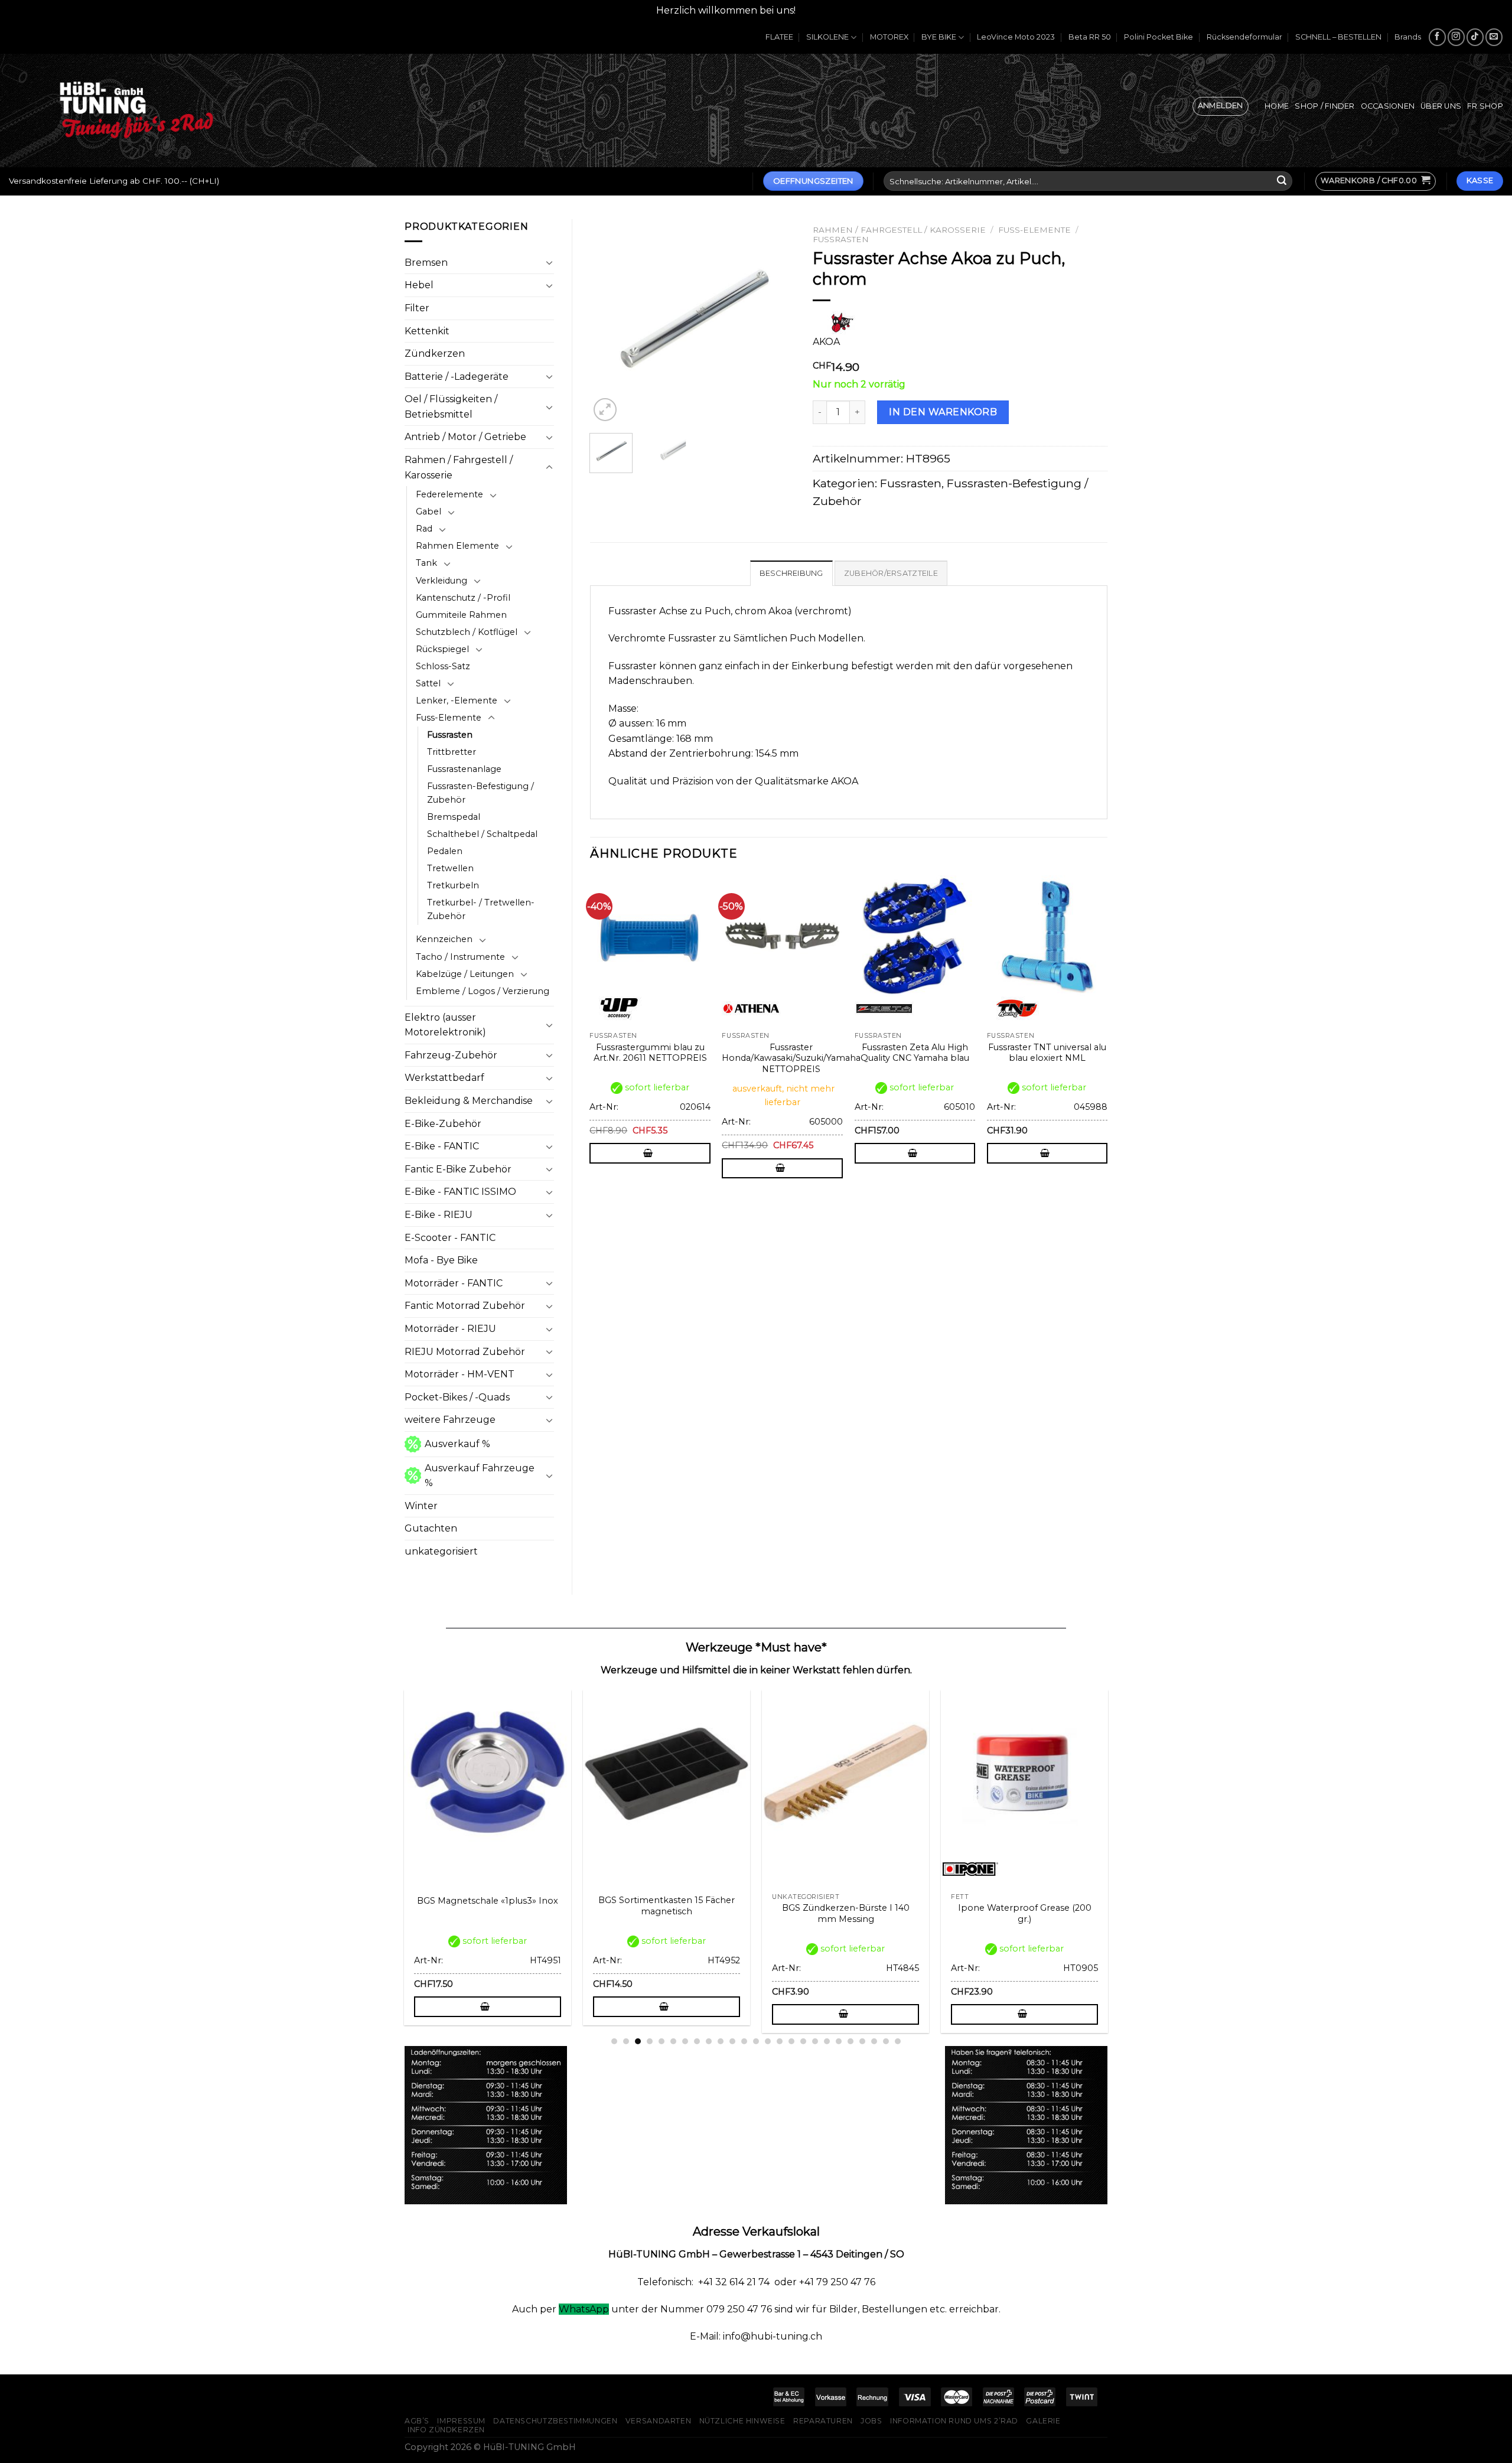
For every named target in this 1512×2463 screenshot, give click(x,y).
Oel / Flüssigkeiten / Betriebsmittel (451, 407)
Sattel (428, 683)
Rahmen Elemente (457, 546)
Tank (426, 563)
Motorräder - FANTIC (454, 1283)
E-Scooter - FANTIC (450, 1238)
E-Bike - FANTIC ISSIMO (460, 1192)
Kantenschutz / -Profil (463, 598)
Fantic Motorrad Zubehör (465, 1306)
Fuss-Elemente (449, 718)
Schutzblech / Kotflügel (467, 632)
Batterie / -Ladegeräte (457, 377)
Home (1277, 106)
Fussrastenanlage (464, 769)
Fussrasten (450, 735)
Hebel (419, 285)
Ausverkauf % (457, 1444)
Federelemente (449, 494)
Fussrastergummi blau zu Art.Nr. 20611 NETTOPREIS (650, 1053)
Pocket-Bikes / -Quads (457, 1397)
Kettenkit (427, 331)
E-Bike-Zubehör (443, 1124)
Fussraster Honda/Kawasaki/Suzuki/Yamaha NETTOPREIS (791, 1058)
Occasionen (1388, 106)
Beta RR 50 (1090, 37)
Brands (1408, 37)
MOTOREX (889, 37)
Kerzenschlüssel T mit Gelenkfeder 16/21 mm (898, 1913)
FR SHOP (1485, 106)
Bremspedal (454, 817)
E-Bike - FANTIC (442, 1146)
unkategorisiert (441, 1551)
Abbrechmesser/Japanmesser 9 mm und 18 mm (1077, 1913)
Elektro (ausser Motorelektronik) (445, 1025)
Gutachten (431, 1528)
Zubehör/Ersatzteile (891, 573)
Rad (424, 529)
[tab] (791, 573)
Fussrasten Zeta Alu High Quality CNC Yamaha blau (915, 1053)
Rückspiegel (442, 649)
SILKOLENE (827, 37)
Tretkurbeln (453, 885)
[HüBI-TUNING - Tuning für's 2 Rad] (136, 110)
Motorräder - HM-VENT (460, 1374)
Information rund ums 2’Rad (954, 2421)
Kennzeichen (444, 939)
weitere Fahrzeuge (450, 1420)
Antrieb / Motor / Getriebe (465, 437)
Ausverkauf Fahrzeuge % (480, 1476)
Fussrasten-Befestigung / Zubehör (480, 793)
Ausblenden (827, 10)
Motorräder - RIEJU (450, 1329)
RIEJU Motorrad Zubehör (465, 1352)
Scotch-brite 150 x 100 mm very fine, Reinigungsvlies (718, 1913)
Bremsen (426, 263)
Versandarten (658, 2421)
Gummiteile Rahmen (461, 615)
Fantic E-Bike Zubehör (458, 1169)
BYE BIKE (939, 37)
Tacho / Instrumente (460, 957)
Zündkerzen (435, 354)
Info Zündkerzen (446, 2430)
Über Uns (1441, 106)
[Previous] (609, 322)
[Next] (776, 322)
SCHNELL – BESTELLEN (1338, 37)
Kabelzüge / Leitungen (465, 974)
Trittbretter (452, 752)
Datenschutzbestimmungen (555, 2421)
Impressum (461, 2421)
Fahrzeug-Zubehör (451, 1055)
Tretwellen (450, 868)
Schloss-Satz (443, 666)
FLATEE (779, 37)
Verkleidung (441, 581)
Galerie (1043, 2421)
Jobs (871, 2421)
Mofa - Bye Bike (441, 1260)
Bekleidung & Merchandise (469, 1101)
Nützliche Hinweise (742, 2421)
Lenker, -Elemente (457, 701)
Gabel (428, 512)
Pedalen (445, 851)
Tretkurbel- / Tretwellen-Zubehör (481, 909)
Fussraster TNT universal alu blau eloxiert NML (1047, 1053)
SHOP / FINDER (1324, 106)
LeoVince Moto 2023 (1016, 37)
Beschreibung (791, 573)
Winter (421, 1506)
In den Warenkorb (943, 412)
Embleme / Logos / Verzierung (483, 991)
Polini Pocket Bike (1159, 37)
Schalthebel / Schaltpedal (482, 834)
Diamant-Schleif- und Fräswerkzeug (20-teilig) (540, 1913)
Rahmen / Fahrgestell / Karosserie (459, 467)
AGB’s (417, 2421)
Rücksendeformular (1244, 37)
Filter (417, 308)
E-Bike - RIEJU (439, 1215)
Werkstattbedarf (444, 1078)
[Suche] (1282, 181)
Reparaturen (823, 2421)
